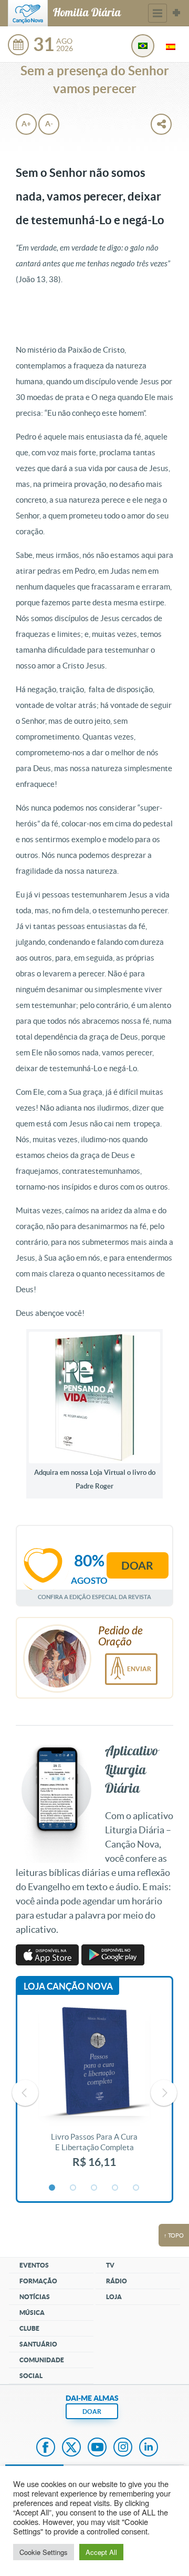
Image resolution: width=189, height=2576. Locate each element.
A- (49, 124)
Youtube (97, 2448)
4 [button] (115, 2188)
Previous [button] (25, 2093)
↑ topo (174, 2235)
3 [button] (94, 2188)
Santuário (38, 2344)
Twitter (71, 2448)
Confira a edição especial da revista (94, 1597)
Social (31, 2376)
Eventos (34, 2265)
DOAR (92, 2412)
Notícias (35, 2297)
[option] (94, 2093)
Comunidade (42, 2360)
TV (110, 2265)
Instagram (123, 2448)
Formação (38, 2281)
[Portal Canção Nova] (28, 13)
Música (32, 2313)
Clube (29, 2328)
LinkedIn (149, 2448)
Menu (157, 13)
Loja (114, 2297)
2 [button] (73, 2188)
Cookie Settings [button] (44, 2552)
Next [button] (164, 2093)
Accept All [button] (101, 2552)
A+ (26, 124)
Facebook (46, 2448)
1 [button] (52, 2188)
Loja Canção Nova (68, 1986)
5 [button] (136, 2188)
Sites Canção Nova (176, 13)
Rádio (117, 2281)
